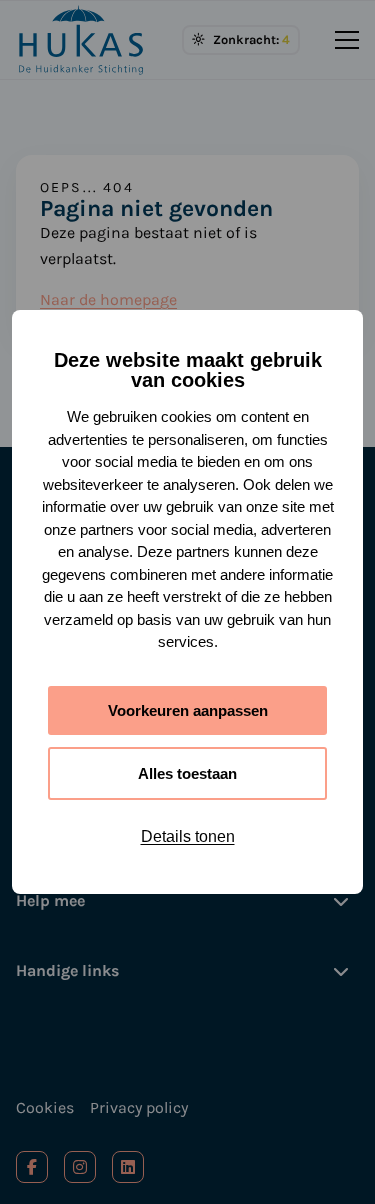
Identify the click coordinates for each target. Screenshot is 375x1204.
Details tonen (188, 836)
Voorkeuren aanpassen (188, 710)
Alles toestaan (187, 773)
